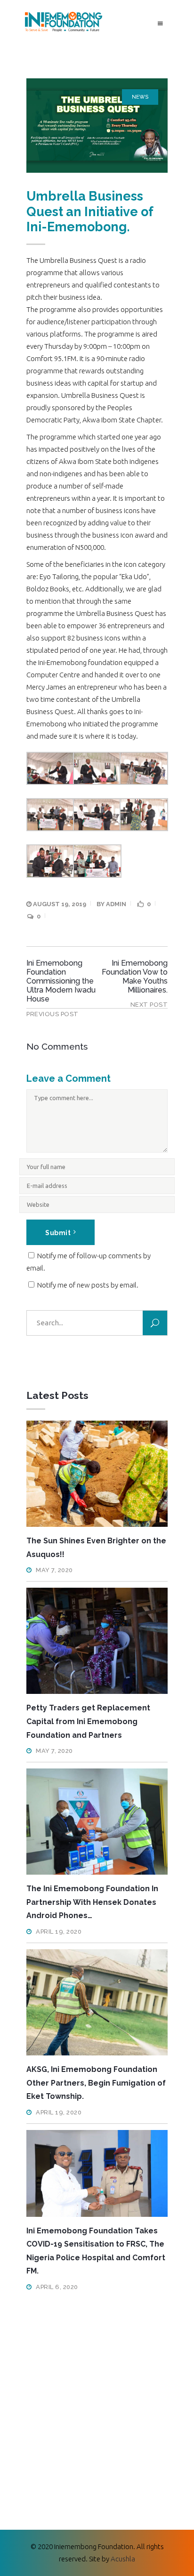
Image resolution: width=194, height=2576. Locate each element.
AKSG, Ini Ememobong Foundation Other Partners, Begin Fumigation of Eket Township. (96, 2083)
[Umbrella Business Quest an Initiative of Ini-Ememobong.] (97, 126)
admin (116, 904)
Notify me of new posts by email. (88, 1285)
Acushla (123, 2559)
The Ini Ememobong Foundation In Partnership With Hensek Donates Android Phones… (92, 1902)
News (140, 97)
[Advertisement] (97, 2404)
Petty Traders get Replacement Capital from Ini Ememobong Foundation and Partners (88, 1721)
